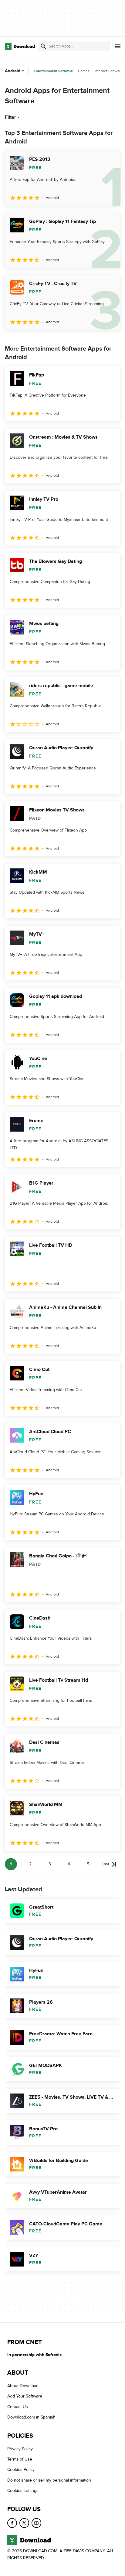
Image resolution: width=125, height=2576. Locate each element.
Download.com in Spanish (31, 2417)
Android (13, 71)
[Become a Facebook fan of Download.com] (12, 2523)
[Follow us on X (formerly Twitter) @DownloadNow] (24, 2523)
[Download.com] (20, 46)
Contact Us (18, 2407)
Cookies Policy (21, 2470)
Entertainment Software (53, 71)
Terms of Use (20, 2459)
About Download (23, 2386)
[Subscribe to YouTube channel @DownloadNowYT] (36, 2523)
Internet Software (108, 71)
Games (84, 71)
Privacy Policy (20, 2449)
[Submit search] (43, 46)
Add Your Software (25, 2396)
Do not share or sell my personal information (49, 2480)
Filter (10, 117)
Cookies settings (23, 2491)
